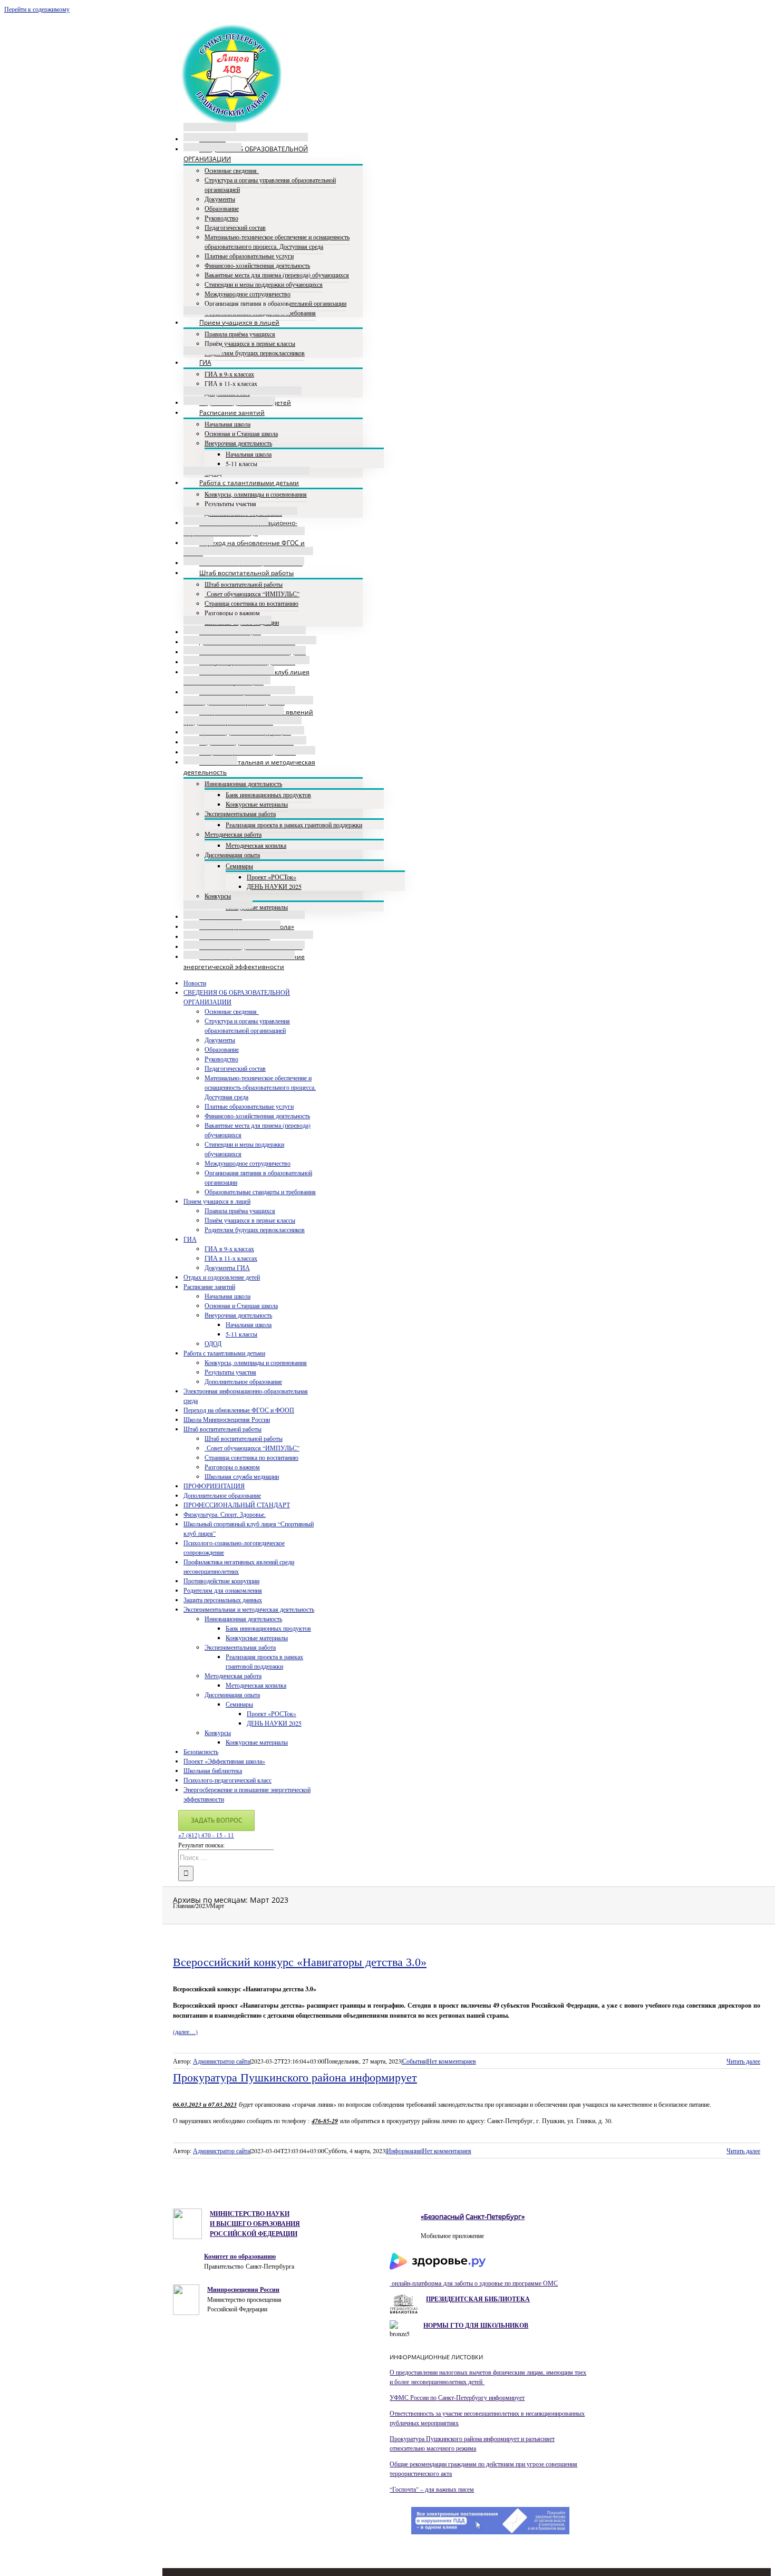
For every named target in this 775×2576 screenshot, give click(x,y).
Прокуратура (408, 2438)
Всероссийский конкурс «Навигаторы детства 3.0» (300, 1962)
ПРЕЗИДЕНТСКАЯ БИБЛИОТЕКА (478, 2299)
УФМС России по (413, 2397)
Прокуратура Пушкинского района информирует (295, 2078)
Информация (404, 2151)
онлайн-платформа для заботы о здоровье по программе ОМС (474, 2283)
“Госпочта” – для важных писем (432, 2489)
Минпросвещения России (243, 2289)
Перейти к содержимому (37, 9)
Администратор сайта (221, 2061)
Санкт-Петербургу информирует (481, 2397)
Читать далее (743, 2061)
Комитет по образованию (240, 2256)
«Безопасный (442, 2216)
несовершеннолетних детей (447, 2381)
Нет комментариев (452, 2061)
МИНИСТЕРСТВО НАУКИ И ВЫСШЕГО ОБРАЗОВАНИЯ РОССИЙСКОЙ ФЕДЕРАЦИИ (255, 2224)
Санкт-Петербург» (495, 2216)
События (414, 2061)
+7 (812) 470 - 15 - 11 (206, 1835)
